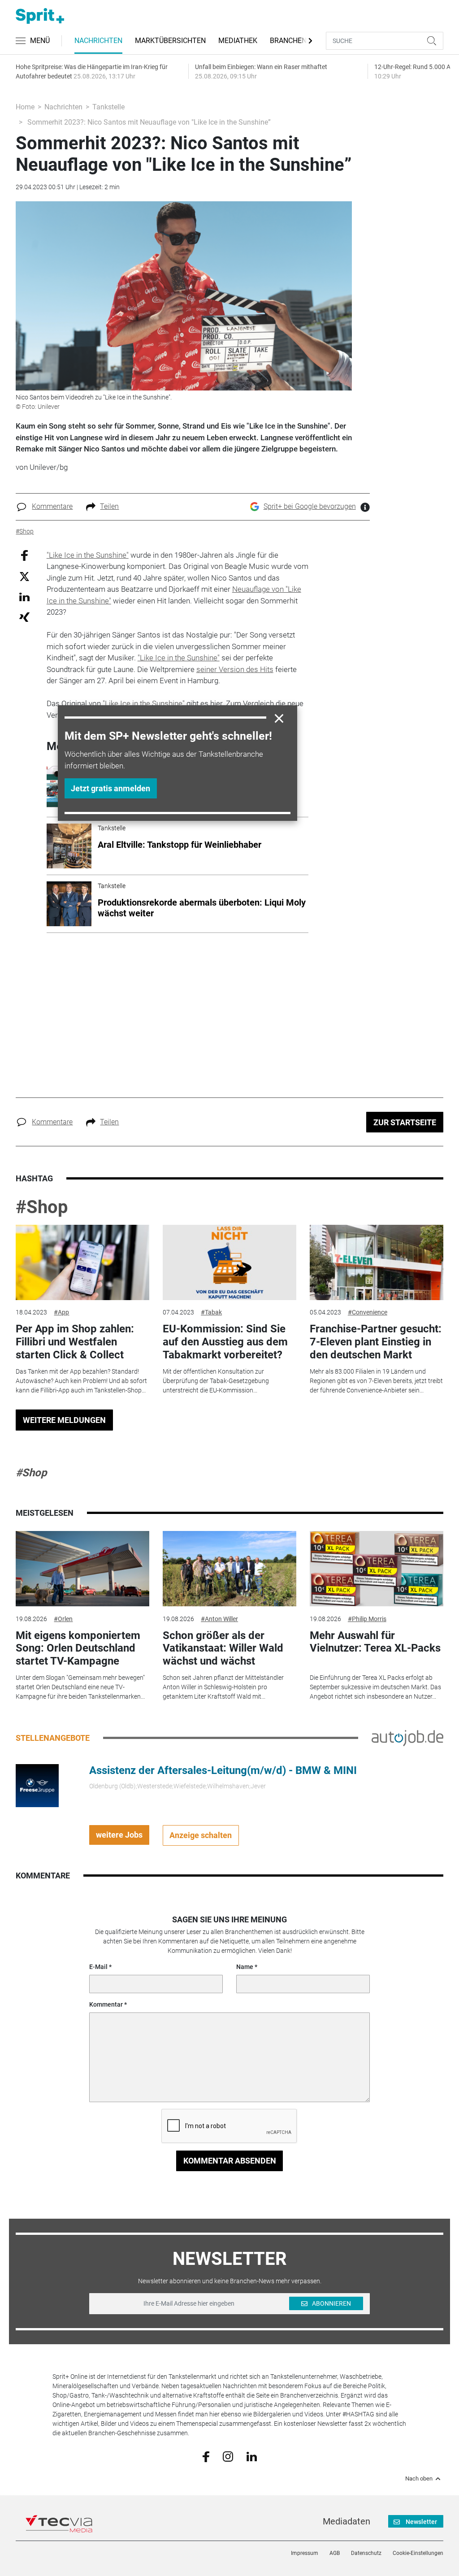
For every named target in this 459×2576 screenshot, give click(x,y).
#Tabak (211, 1312)
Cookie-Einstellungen (418, 2553)
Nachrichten (98, 41)
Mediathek (238, 41)
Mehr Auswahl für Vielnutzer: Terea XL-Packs (375, 1642)
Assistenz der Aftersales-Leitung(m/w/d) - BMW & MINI (223, 1770)
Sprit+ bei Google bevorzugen (310, 506)
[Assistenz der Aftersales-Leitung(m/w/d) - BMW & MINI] (37, 1785)
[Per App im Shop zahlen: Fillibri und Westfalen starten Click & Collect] (82, 1262)
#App (61, 1312)
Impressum (305, 2553)
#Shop (42, 1207)
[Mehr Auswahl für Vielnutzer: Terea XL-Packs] (377, 1569)
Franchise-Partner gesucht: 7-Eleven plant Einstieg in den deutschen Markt (376, 1342)
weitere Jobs (119, 1835)
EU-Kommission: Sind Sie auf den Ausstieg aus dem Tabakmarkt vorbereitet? (225, 1342)
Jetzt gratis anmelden (110, 788)
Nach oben (419, 2479)
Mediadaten (346, 2521)
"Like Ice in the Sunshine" (88, 555)
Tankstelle (108, 107)
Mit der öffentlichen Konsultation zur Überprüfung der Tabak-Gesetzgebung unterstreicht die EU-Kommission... (216, 1381)
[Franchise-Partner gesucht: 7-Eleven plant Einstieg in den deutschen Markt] (377, 1262)
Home (25, 107)
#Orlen (63, 1619)
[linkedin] (252, 2456)
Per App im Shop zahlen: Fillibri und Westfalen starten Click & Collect (75, 1342)
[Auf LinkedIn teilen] (24, 596)
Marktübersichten (170, 41)
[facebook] (206, 2456)
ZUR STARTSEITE (405, 1122)
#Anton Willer (219, 1619)
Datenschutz (366, 2553)
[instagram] (228, 2456)
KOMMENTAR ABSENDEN (230, 2161)
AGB (335, 2553)
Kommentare (52, 506)
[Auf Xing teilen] (24, 617)
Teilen (109, 506)
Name (245, 1967)
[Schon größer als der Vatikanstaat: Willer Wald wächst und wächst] (229, 1569)
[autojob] (407, 1737)
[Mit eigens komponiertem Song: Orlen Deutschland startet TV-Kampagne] (82, 1569)
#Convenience (368, 1312)
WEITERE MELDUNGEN (64, 1420)
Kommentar (106, 2004)
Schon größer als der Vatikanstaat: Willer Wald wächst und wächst (223, 1648)
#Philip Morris (367, 1619)
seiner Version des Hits (235, 669)
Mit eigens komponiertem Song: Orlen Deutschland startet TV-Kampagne (78, 1648)
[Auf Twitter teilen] (24, 576)
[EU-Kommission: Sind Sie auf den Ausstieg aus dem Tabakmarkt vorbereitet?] (229, 1262)
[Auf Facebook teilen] (24, 555)
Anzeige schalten (201, 1835)
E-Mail (98, 1967)
